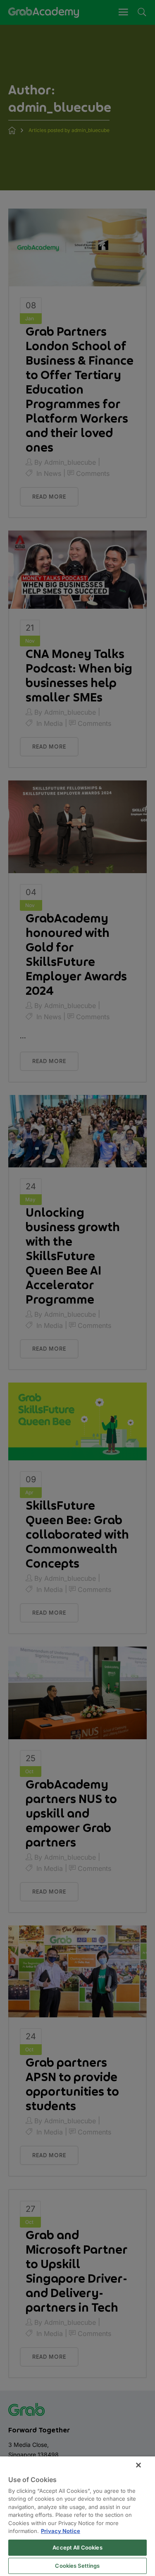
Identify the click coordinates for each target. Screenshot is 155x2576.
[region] (77, 2516)
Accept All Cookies (77, 2547)
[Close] (138, 2465)
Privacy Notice (61, 2531)
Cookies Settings (77, 2566)
